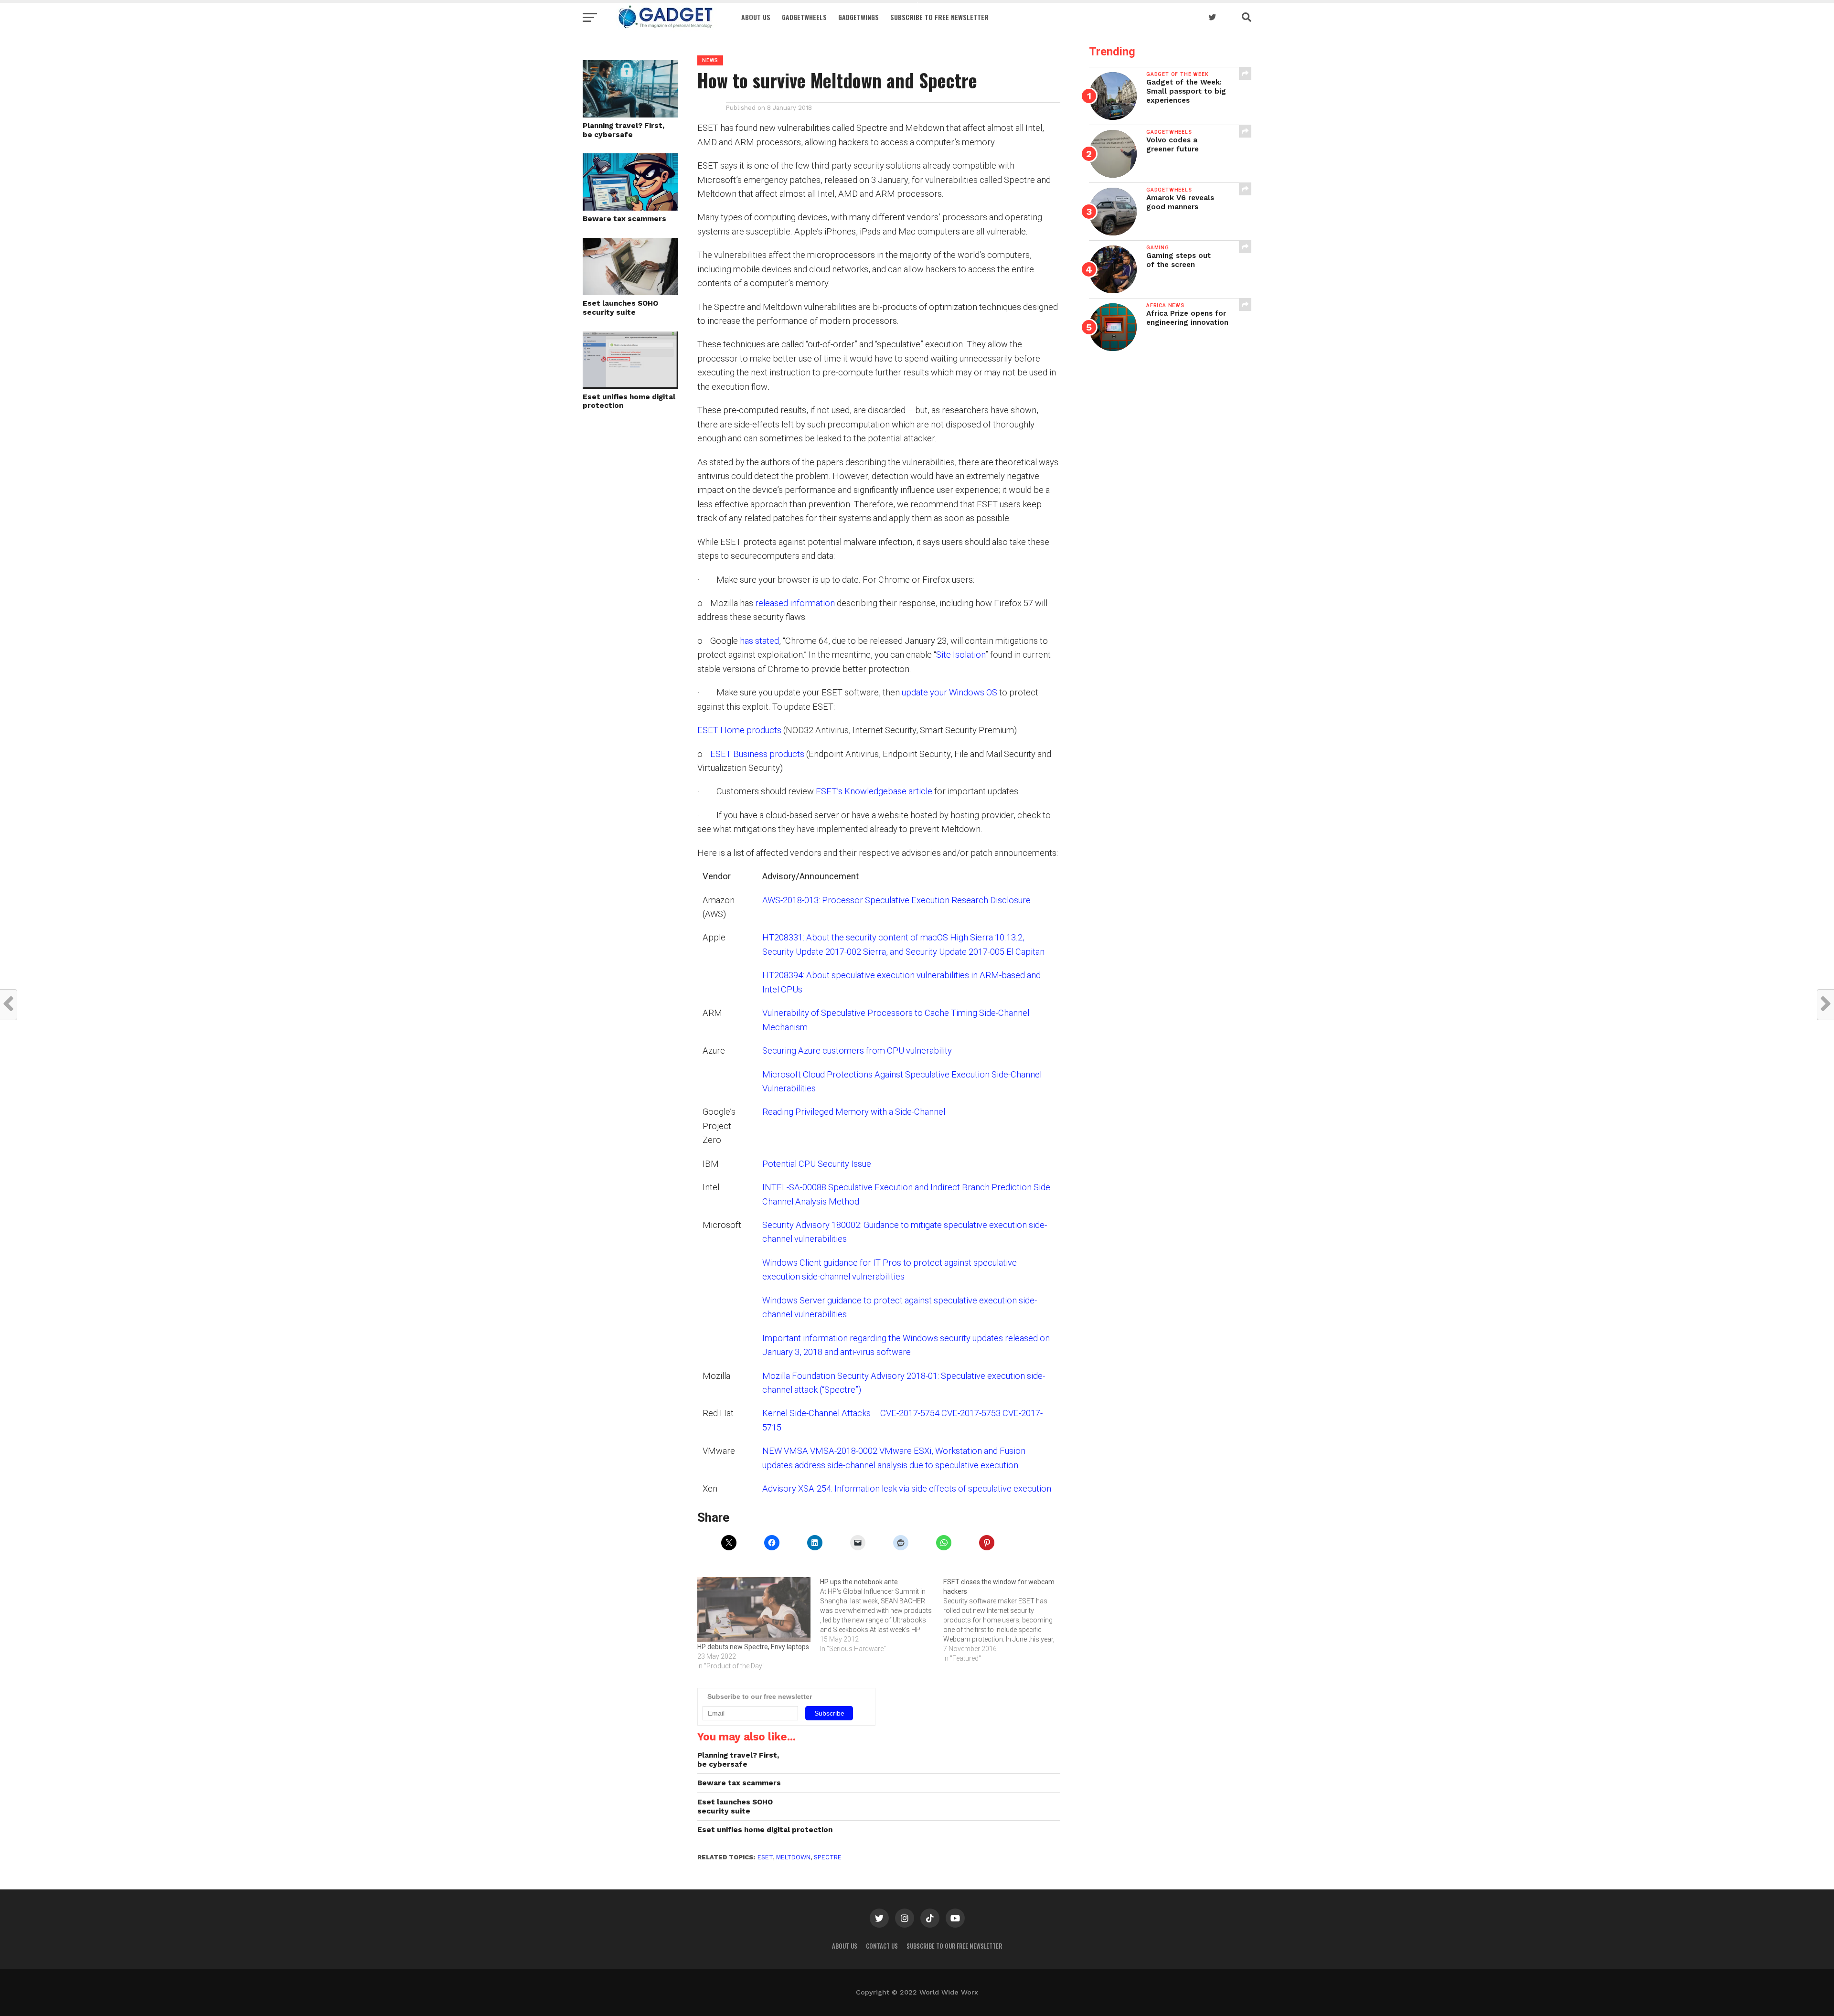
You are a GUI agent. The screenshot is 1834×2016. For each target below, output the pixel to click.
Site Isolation (961, 655)
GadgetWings (858, 17)
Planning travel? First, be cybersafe (624, 130)
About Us (756, 17)
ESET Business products (757, 754)
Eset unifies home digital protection (629, 401)
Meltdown (793, 1857)
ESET (765, 1857)
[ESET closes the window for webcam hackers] (1005, 1620)
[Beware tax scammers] (630, 208)
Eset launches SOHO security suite (621, 308)
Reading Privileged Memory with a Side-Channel (854, 1112)
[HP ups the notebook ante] (881, 1615)
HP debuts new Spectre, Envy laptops (753, 1647)
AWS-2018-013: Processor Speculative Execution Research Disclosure (896, 900)
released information (795, 603)
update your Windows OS (949, 692)
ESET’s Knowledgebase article (874, 791)
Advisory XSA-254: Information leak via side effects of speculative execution (907, 1488)
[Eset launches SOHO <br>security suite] (630, 292)
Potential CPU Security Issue (817, 1164)
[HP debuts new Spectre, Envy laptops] (754, 1610)
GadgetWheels (804, 17)
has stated (759, 641)
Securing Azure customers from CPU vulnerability (857, 1051)
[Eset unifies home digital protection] (630, 386)
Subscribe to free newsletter (939, 17)
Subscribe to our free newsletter (954, 1946)
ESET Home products (739, 730)
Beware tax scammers (624, 219)
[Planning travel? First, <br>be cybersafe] (630, 114)
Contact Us (882, 1946)
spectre (828, 1857)
